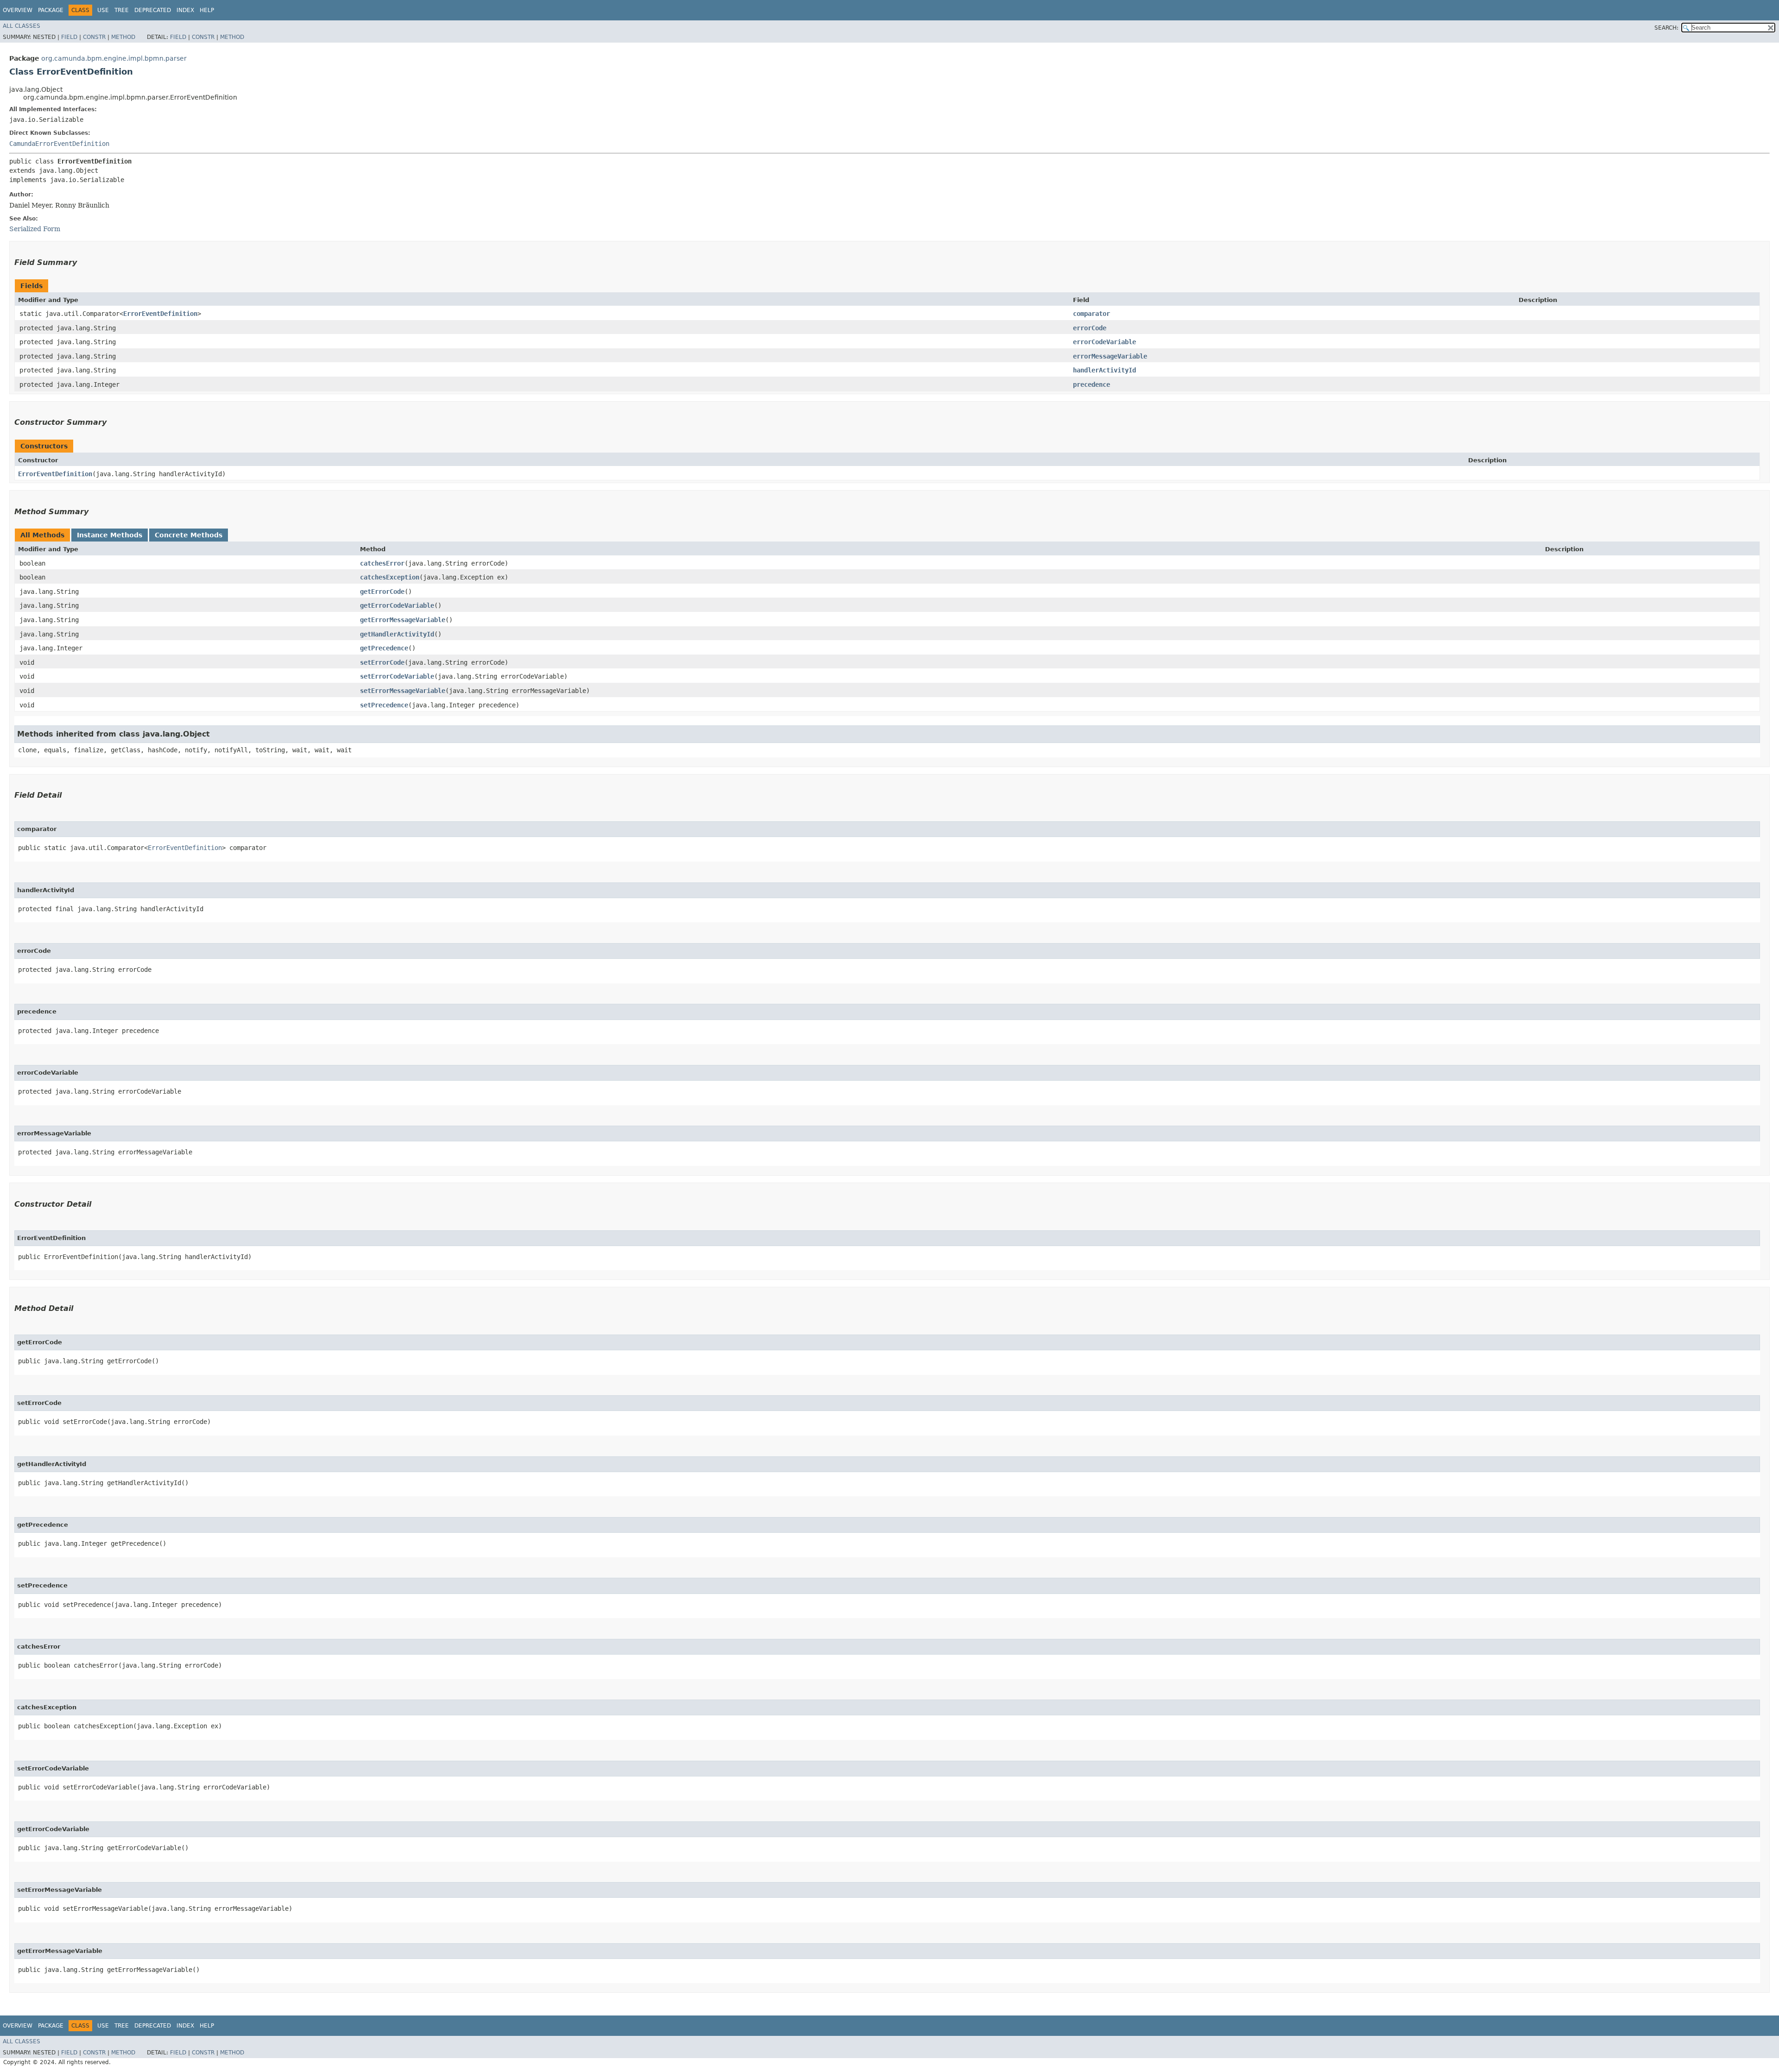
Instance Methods (110, 535)
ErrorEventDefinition (160, 314)
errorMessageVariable (1110, 356)
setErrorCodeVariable (397, 676)
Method (123, 37)
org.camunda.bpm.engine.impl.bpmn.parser (114, 58)
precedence (1091, 384)
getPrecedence (384, 648)
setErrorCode (382, 662)
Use (103, 10)
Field (69, 37)
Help (207, 10)
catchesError (382, 563)
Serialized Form (35, 229)
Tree (122, 10)
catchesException (390, 577)
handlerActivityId (1104, 370)
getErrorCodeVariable (397, 605)
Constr (94, 37)
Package (51, 10)
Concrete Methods (189, 535)
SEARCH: (1666, 28)
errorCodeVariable (1104, 342)
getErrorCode (382, 592)
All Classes (22, 26)
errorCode (1090, 328)
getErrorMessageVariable (403, 620)
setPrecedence (384, 705)
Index (185, 10)
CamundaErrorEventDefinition (59, 144)
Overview (18, 10)
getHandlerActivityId (397, 634)
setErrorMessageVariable (403, 691)
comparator (1091, 314)
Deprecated (153, 10)
